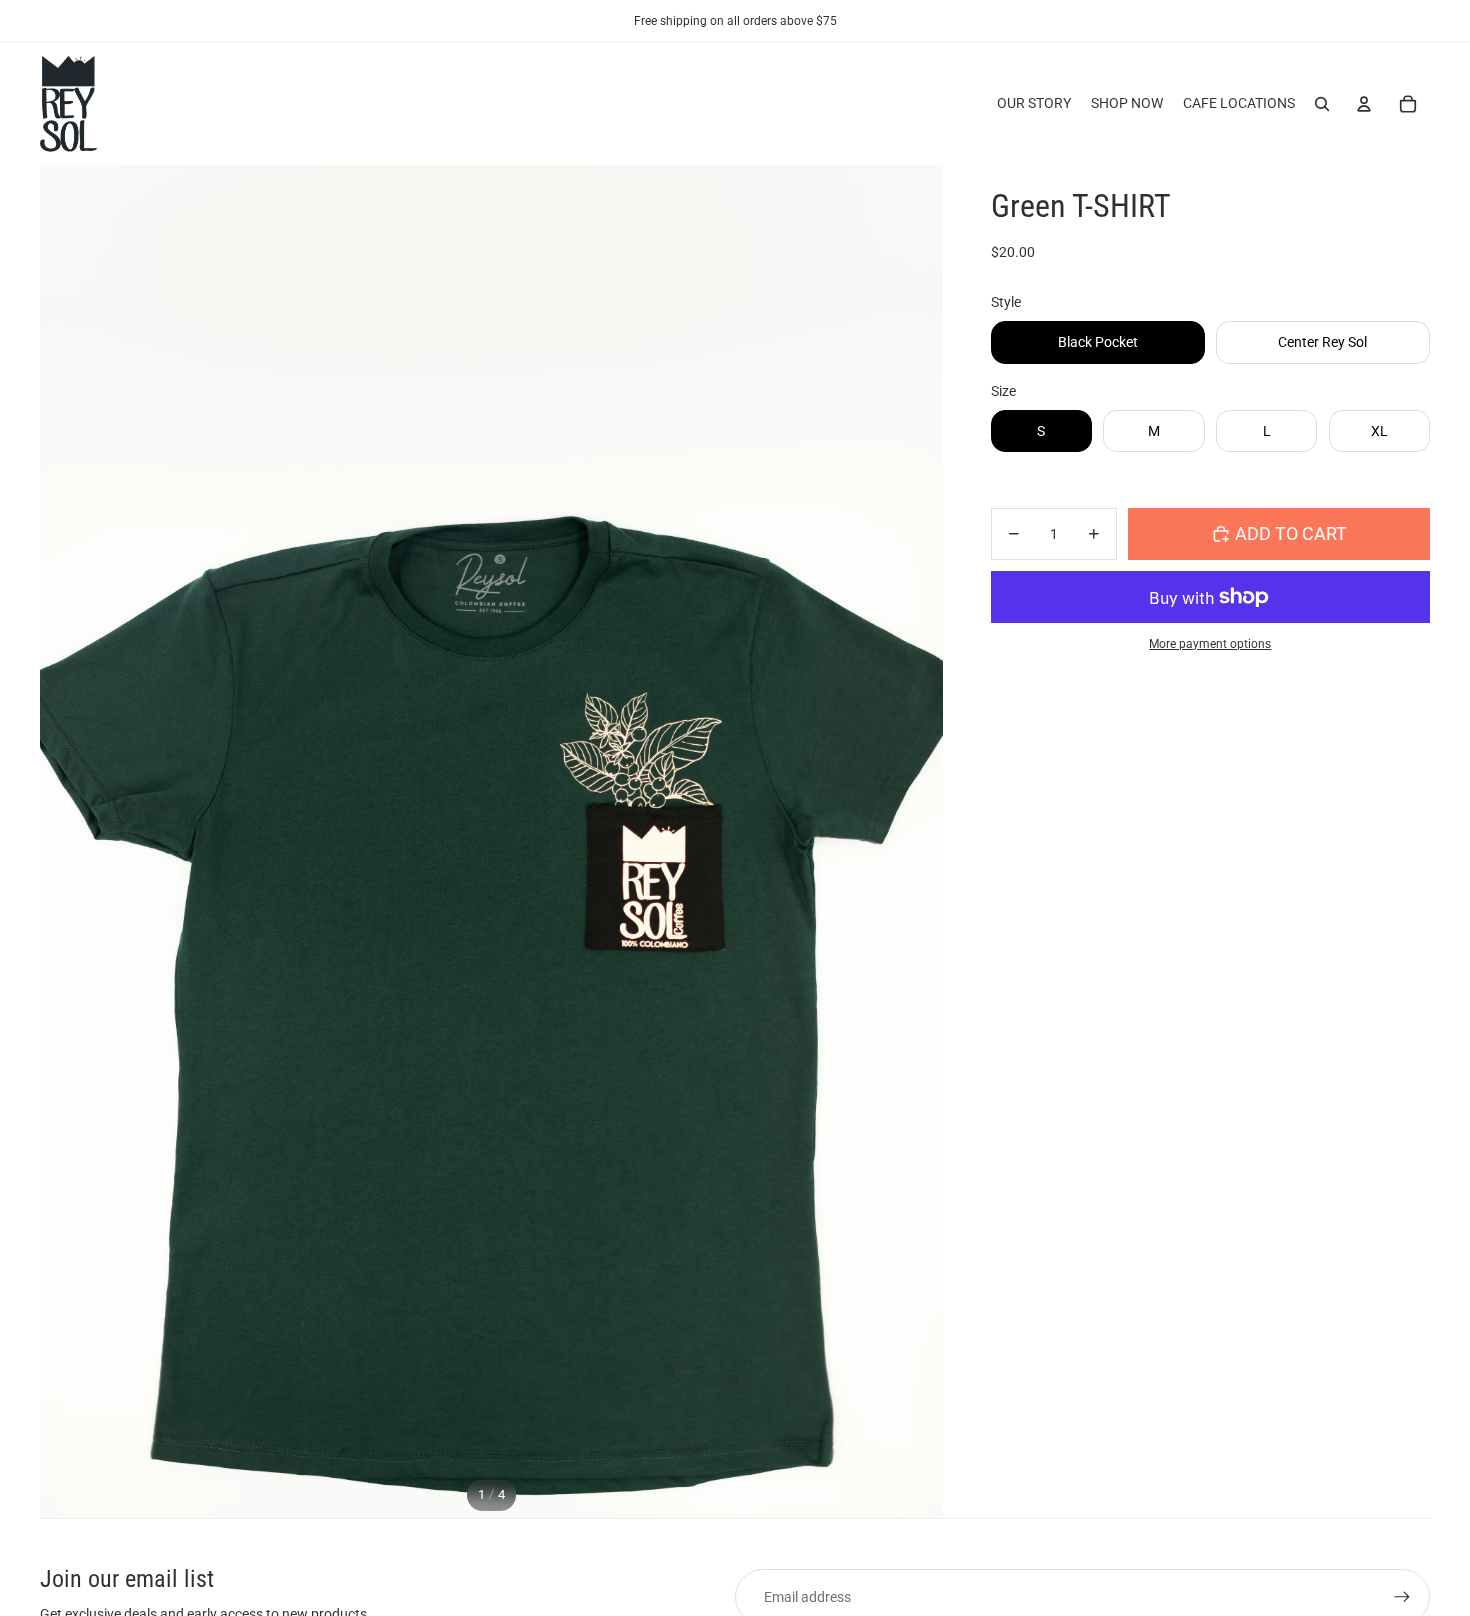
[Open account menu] (1364, 104)
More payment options (1210, 644)
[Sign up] (1402, 1597)
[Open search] (1322, 104)
